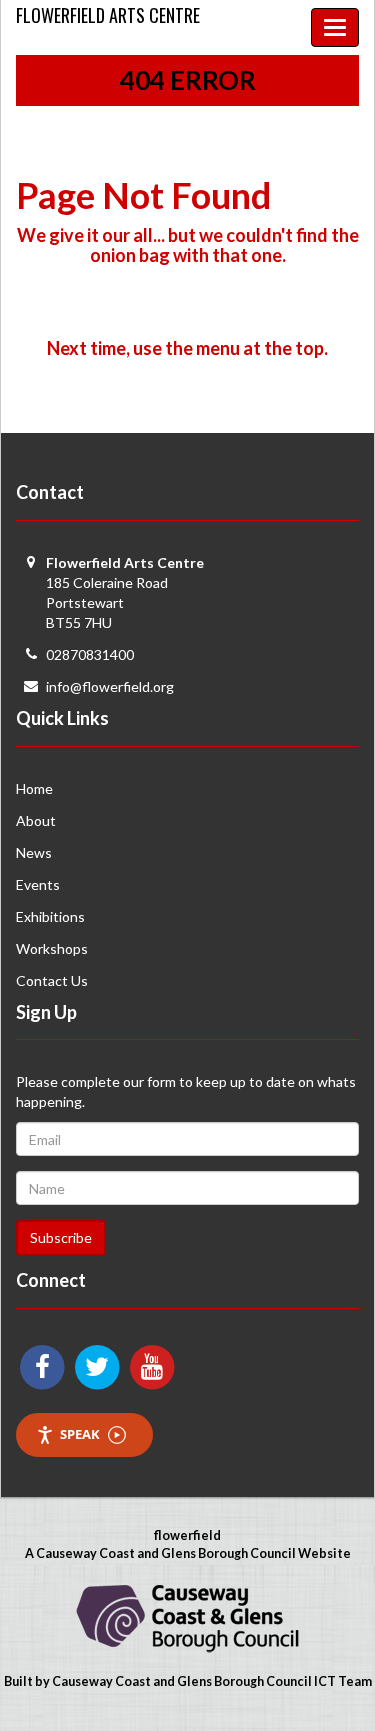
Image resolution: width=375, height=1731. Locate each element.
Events (38, 884)
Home (34, 788)
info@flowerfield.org (110, 686)
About (36, 820)
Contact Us (52, 980)
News (34, 852)
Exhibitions (50, 916)
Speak (80, 1434)
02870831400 (90, 654)
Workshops (52, 948)
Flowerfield (108, 15)
